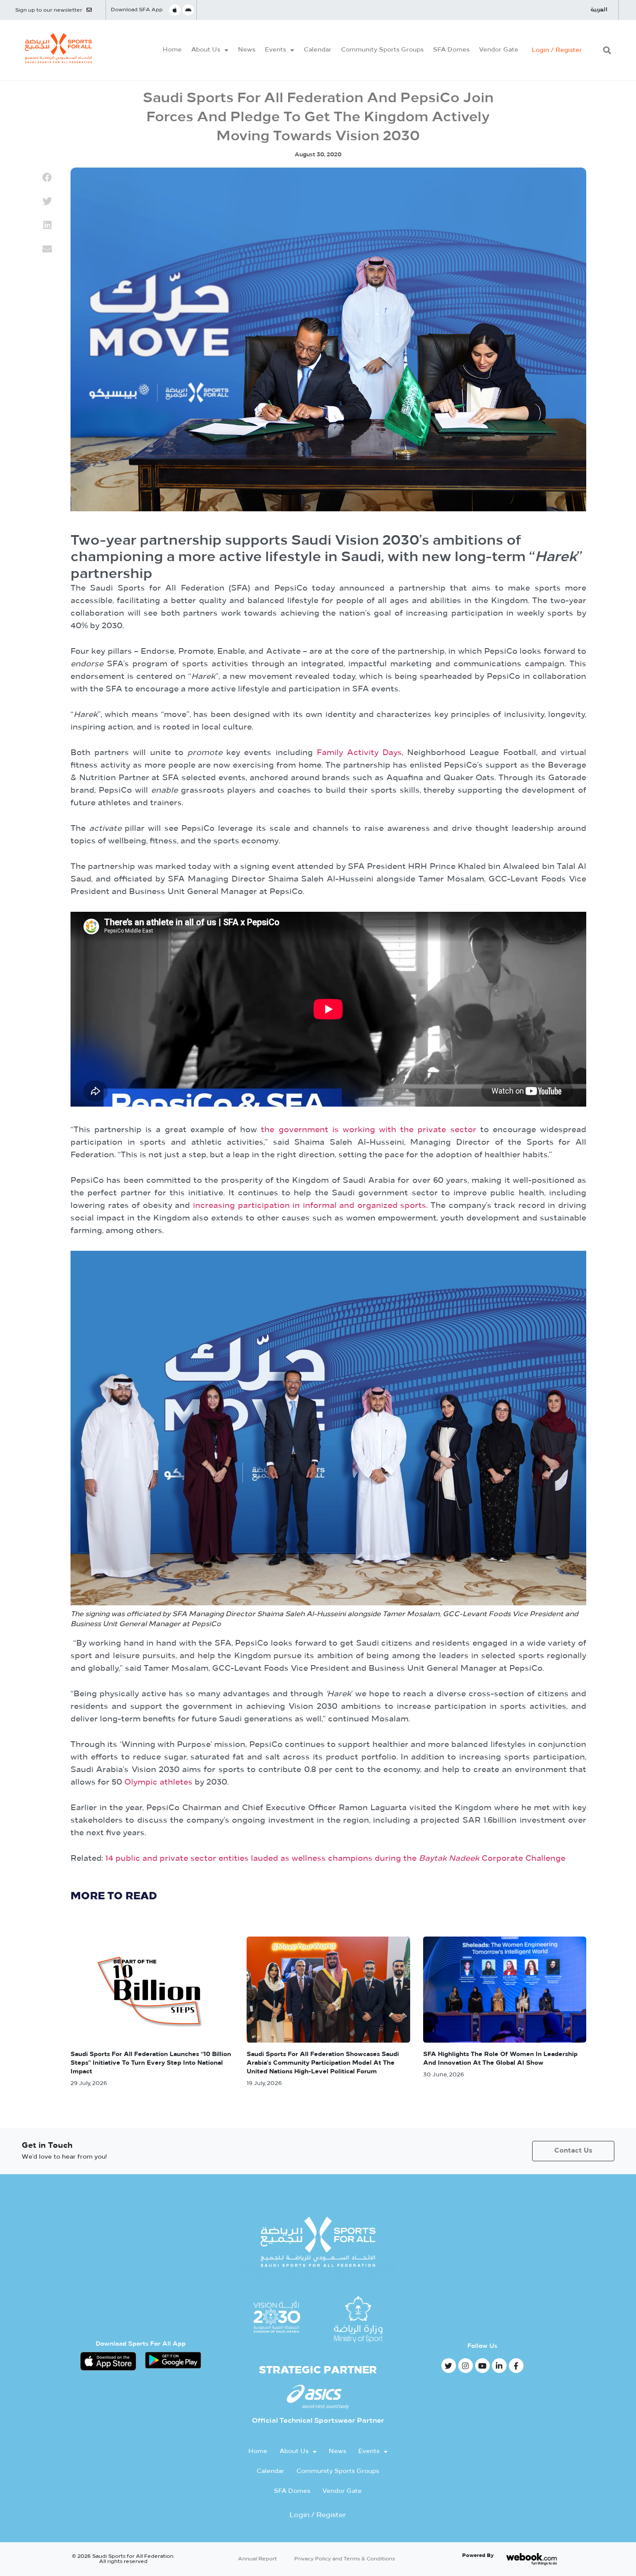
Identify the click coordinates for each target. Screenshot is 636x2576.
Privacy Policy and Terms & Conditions (345, 2559)
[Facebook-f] (516, 2366)
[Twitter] (449, 2366)
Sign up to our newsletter (49, 10)
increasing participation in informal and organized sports (310, 1206)
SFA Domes (451, 50)
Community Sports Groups (382, 50)
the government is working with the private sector (368, 1130)
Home (172, 50)
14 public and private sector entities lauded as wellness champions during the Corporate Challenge (334, 1859)
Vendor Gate (499, 50)
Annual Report (257, 2559)
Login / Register (557, 50)
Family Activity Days (359, 753)
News (247, 50)
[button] (607, 50)
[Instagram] (466, 2366)
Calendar (318, 50)
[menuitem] (599, 10)
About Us (206, 50)
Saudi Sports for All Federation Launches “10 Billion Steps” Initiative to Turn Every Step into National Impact (151, 2063)
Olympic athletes (158, 1783)
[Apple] (175, 10)
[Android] (188, 10)
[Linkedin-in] (499, 2366)
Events (275, 50)
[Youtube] (482, 2366)
